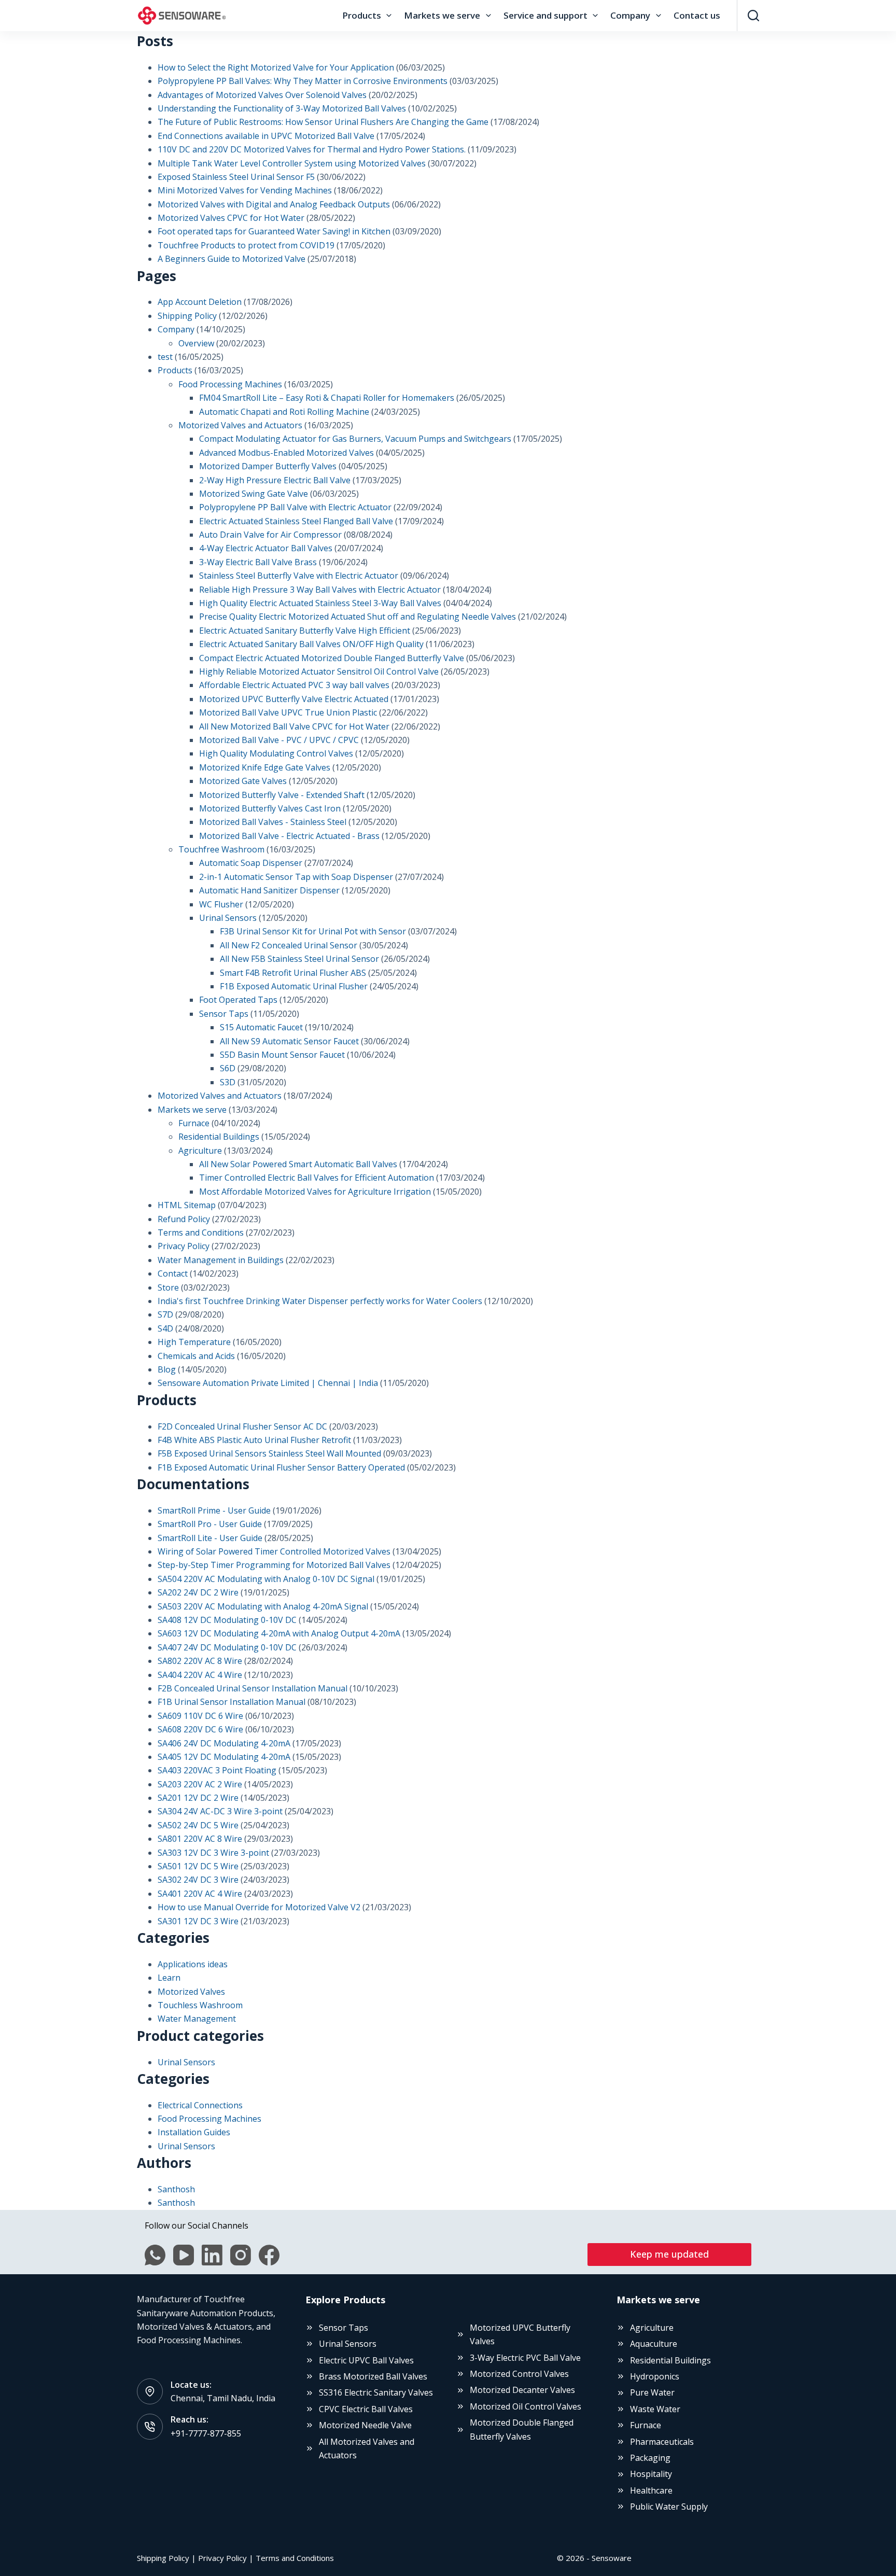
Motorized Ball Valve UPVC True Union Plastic (288, 712)
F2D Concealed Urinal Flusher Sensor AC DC (242, 1426)
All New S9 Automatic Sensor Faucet (289, 1041)
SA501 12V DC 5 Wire (198, 1866)
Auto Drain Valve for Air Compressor (270, 535)
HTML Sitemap (187, 1205)
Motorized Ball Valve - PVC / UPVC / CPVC (279, 740)
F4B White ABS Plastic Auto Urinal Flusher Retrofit (254, 1440)
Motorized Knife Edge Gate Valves (265, 767)
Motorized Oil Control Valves (526, 2406)
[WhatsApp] (155, 2255)
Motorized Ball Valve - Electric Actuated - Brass (289, 836)
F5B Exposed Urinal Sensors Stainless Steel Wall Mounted (269, 1453)
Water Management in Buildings (221, 1260)
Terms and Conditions (201, 1233)
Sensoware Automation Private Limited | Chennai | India (268, 1383)
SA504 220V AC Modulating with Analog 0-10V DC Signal (266, 1579)
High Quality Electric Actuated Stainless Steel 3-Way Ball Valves (320, 603)
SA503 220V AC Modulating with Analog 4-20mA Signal (263, 1606)
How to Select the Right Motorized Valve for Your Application (276, 67)
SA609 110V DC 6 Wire (200, 1716)
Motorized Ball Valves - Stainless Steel (273, 822)
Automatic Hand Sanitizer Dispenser (269, 890)
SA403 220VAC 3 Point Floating (217, 1770)
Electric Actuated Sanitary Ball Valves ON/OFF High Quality (311, 644)
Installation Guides (194, 2132)
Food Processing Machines (230, 384)
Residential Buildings (219, 1137)
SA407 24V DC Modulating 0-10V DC (227, 1647)
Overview (196, 343)
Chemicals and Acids (196, 1356)
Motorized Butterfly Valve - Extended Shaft (282, 795)
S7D (165, 1314)
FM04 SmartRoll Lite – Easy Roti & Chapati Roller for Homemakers (327, 398)
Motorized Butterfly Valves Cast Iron (270, 808)
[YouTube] (184, 2255)
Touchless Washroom (200, 2005)
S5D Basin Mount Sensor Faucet (282, 1055)
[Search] (753, 16)
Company (630, 15)
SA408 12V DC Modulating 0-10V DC (227, 1620)
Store (168, 1287)
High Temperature (194, 1342)
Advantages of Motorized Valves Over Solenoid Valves (262, 95)
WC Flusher (221, 904)
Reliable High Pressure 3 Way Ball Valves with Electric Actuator (320, 590)
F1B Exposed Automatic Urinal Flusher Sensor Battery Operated (281, 1467)
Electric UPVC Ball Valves (366, 2360)
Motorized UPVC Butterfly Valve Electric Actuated (294, 699)
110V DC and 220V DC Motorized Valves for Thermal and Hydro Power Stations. (312, 149)
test (165, 357)
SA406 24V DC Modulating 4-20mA (224, 1743)
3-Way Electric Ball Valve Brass (258, 562)
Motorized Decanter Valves (522, 2390)
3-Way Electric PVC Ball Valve (525, 2358)
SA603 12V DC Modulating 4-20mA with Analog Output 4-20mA (279, 1633)
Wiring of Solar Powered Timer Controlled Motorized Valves (274, 1551)
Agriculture (200, 1151)
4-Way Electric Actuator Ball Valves (266, 548)
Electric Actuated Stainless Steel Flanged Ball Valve (296, 521)
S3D (228, 1082)
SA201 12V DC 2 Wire (198, 1798)
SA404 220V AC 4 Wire (200, 1675)
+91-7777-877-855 (206, 2433)
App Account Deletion (200, 302)
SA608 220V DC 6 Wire (200, 1729)
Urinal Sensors (228, 918)
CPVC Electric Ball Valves (366, 2409)
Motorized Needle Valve (365, 2425)
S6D (228, 1068)
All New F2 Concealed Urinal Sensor (289, 945)
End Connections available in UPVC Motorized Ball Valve (266, 136)
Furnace (194, 1123)
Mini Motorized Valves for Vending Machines (245, 190)
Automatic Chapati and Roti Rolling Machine (284, 412)
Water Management (197, 2019)
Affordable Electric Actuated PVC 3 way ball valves (294, 685)
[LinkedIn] (212, 2255)
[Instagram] (241, 2255)
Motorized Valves (191, 1992)
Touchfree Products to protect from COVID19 (246, 245)
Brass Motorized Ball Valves (373, 2376)
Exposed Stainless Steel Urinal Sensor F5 (236, 177)
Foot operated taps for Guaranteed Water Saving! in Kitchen (274, 231)
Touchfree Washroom (221, 849)
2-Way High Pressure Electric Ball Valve (275, 480)
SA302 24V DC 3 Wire (198, 1880)
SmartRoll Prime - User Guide (214, 1510)
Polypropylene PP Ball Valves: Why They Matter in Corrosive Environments (303, 81)
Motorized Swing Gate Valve (254, 494)
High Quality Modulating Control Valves (276, 753)
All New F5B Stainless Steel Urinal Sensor (299, 959)
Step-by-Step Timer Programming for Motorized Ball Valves (274, 1565)
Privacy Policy (184, 1246)
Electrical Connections (200, 2105)
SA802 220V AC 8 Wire (200, 1661)
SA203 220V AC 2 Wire (200, 1784)
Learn (169, 1978)
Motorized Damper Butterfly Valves (268, 466)
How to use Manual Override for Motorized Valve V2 (259, 1907)
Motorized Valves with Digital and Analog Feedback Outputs (274, 204)
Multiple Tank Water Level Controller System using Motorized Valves (292, 163)
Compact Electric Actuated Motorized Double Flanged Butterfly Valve (332, 658)
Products (362, 15)
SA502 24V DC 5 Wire (198, 1825)
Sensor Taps (224, 1014)
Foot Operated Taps (238, 1000)
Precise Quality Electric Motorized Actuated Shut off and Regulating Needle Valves (358, 617)
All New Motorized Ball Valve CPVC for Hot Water (294, 726)
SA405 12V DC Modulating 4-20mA (224, 1757)
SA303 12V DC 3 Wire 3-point (213, 1853)
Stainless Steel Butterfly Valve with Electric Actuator (299, 576)
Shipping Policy (187, 316)
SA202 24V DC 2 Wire (198, 1592)
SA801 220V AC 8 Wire (200, 1839)
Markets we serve (442, 15)
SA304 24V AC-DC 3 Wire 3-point (220, 1811)
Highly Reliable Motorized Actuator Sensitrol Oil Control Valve (319, 671)
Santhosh (176, 2189)
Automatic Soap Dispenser (251, 863)
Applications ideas (193, 1964)
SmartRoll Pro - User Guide (210, 1524)
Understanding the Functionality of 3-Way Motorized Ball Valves (282, 108)
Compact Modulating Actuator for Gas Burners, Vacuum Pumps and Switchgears (355, 439)
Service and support (545, 15)
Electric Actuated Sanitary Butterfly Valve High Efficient (305, 631)
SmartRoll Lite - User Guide (210, 1538)
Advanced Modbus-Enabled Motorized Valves (286, 453)
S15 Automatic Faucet (261, 1027)
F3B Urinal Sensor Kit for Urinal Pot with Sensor (313, 931)
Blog (167, 1369)
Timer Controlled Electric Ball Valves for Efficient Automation (317, 1178)
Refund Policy (184, 1219)
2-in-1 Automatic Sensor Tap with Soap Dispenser (296, 877)
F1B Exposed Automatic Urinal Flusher (294, 986)
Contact (173, 1273)
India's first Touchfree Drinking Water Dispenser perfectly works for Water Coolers (320, 1301)
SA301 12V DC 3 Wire (198, 1921)
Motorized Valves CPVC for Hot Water (231, 218)
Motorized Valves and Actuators (240, 425)
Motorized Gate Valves (243, 781)
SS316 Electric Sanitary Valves (376, 2392)
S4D (165, 1328)
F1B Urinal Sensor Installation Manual (232, 1702)
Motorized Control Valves (519, 2374)
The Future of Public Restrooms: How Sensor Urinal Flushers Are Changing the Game (323, 122)
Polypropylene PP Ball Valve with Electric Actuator (295, 507)
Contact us (697, 15)
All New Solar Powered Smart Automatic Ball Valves (298, 1164)
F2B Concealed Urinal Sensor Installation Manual (253, 1688)
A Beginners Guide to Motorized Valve (232, 259)
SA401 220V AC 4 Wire (200, 1894)
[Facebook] (269, 2255)
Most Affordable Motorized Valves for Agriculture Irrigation (315, 1192)
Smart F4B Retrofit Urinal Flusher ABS (293, 973)
